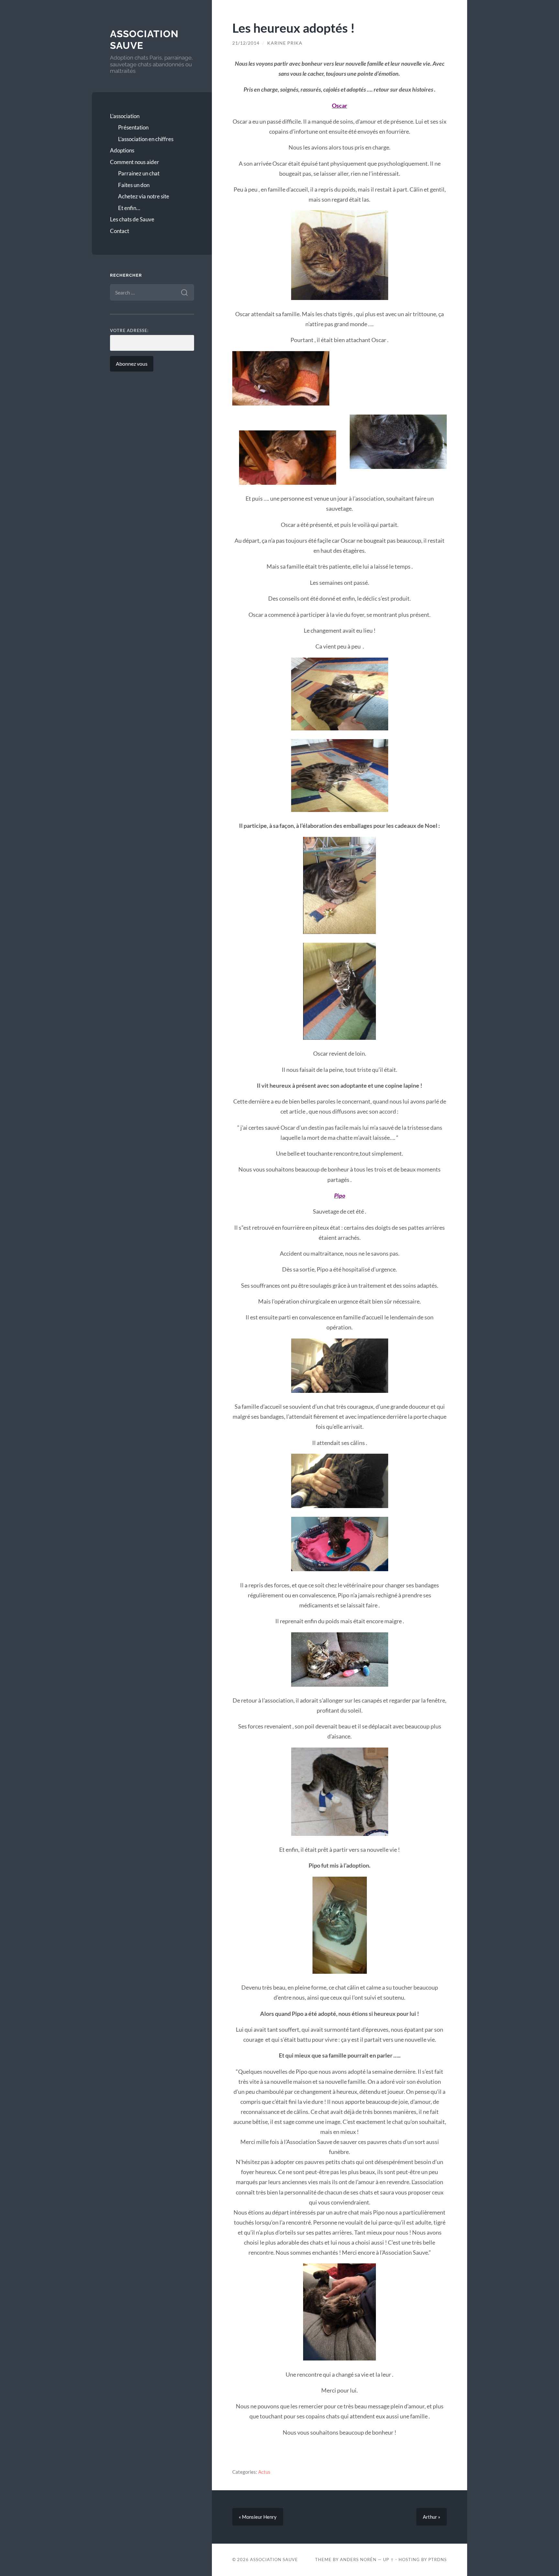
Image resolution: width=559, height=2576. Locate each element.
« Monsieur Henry (258, 2517)
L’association (125, 116)
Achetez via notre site (144, 196)
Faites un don (134, 185)
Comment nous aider (135, 162)
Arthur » (432, 2517)
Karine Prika (285, 43)
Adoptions (122, 150)
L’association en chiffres (146, 139)
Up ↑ (389, 2559)
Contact (120, 231)
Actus (264, 2472)
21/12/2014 (246, 43)
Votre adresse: (129, 330)
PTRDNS (438, 2559)
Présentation (133, 127)
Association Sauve (274, 2559)
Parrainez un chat (139, 173)
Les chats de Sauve (132, 219)
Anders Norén (358, 2559)
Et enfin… (129, 208)
